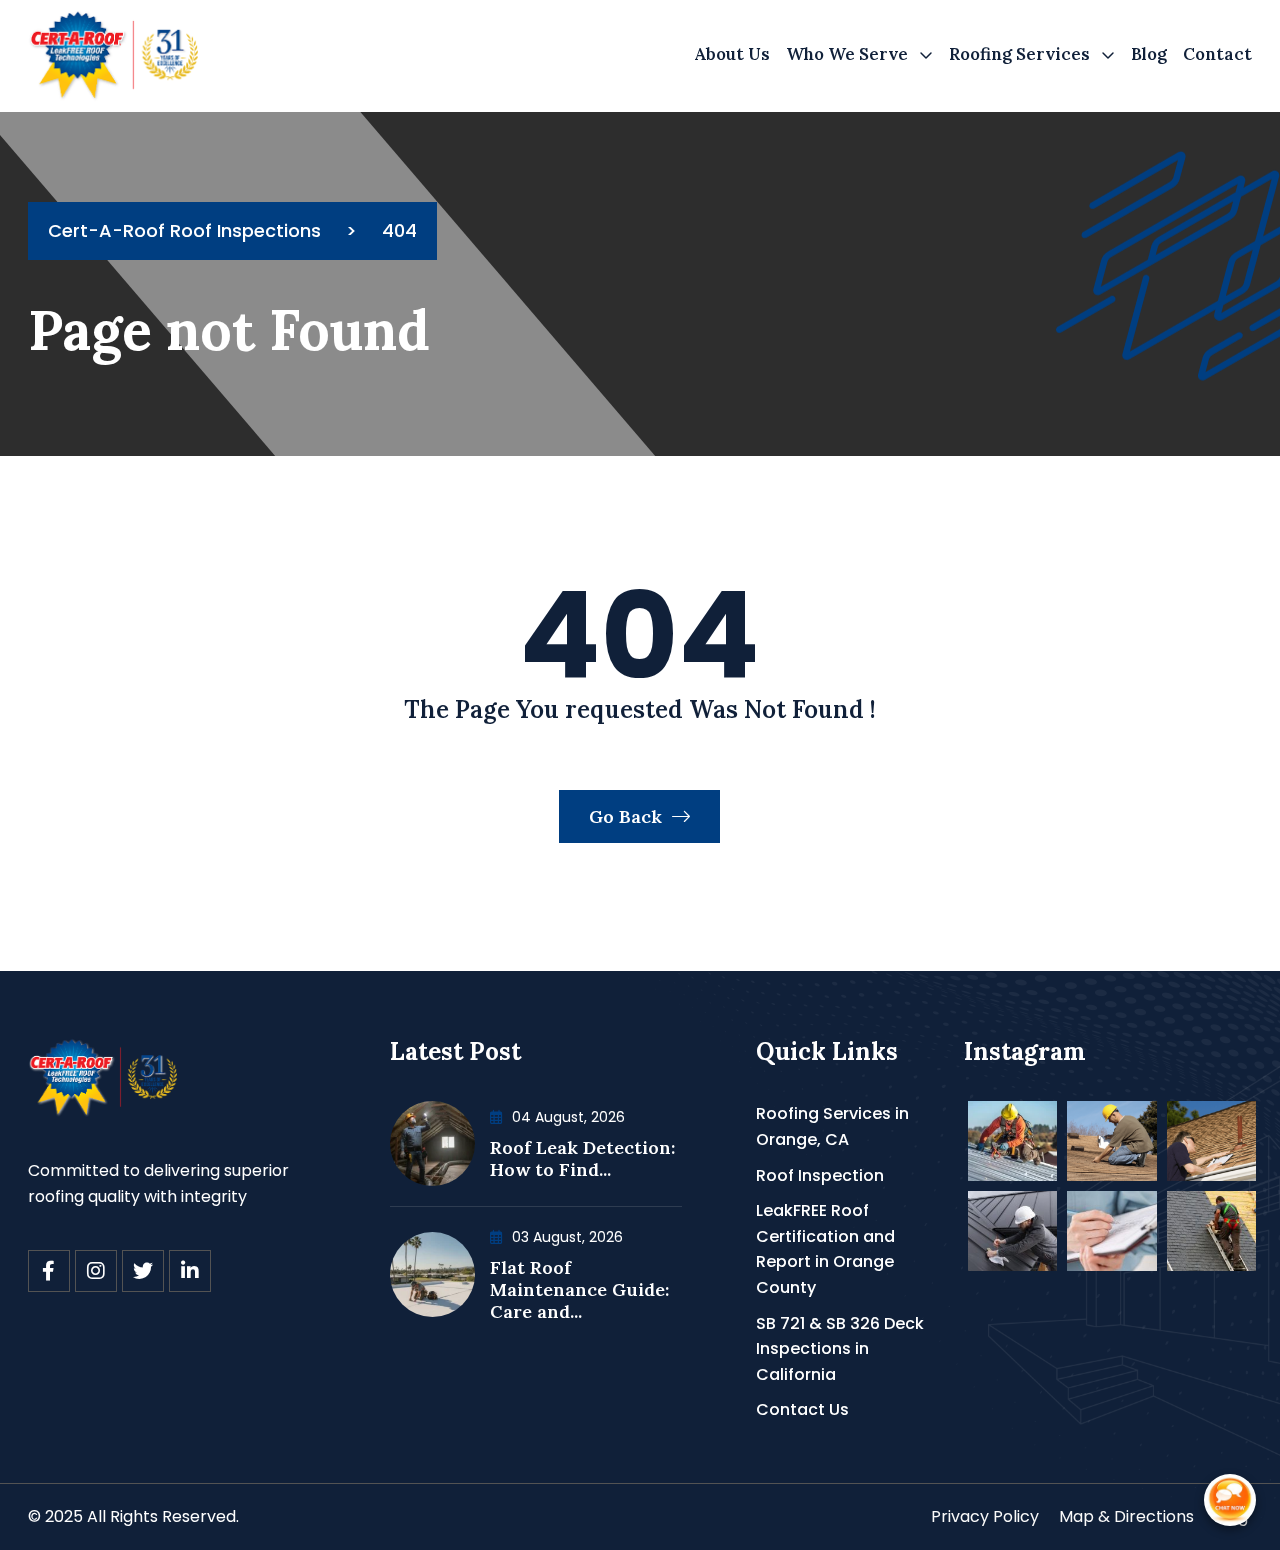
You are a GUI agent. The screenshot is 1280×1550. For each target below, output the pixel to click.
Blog (1149, 54)
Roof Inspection (820, 1175)
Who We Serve (847, 54)
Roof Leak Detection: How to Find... (582, 1158)
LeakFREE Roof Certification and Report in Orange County (825, 1249)
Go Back (628, 816)
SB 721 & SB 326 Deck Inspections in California (840, 1349)
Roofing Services (1019, 54)
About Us (732, 54)
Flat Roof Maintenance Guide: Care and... (579, 1289)
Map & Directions (1126, 1516)
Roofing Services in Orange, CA (832, 1126)
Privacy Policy (985, 1516)
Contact (1217, 54)
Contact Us (802, 1409)
